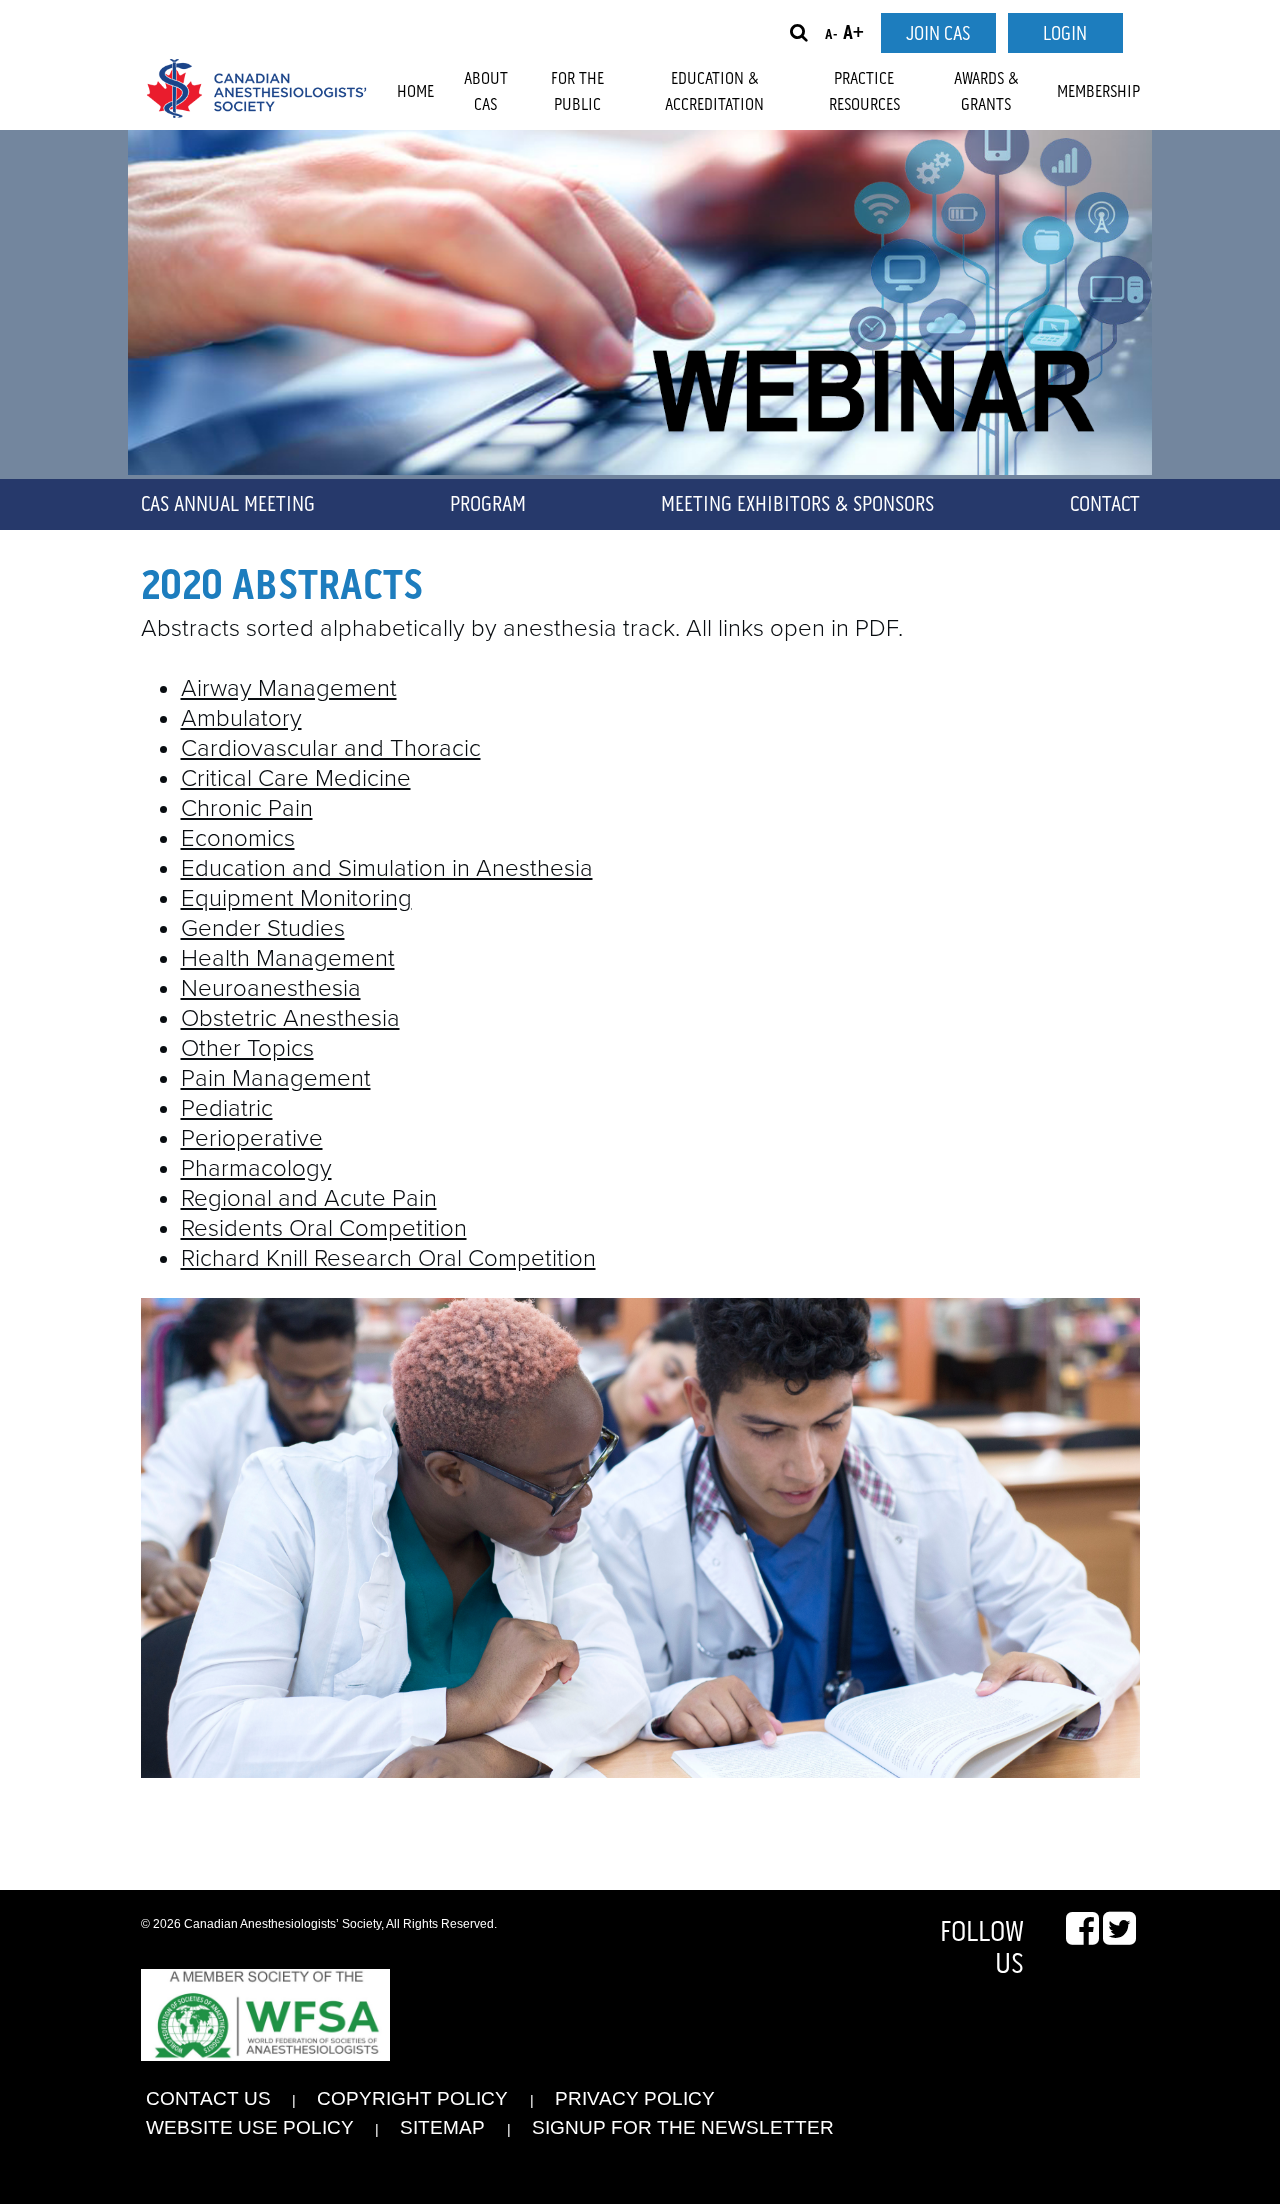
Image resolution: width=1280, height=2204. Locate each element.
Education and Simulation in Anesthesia (387, 868)
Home (415, 92)
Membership (1098, 92)
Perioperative (252, 1138)
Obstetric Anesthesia (290, 1018)
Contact (1105, 505)
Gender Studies (263, 928)
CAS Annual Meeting (228, 505)
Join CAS (938, 34)
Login (1065, 34)
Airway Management (289, 688)
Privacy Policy (635, 2098)
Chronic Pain (247, 808)
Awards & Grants (986, 92)
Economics (238, 838)
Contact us (208, 2098)
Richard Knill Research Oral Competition (388, 1258)
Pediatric (227, 1108)
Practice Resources (864, 92)
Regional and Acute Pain (309, 1198)
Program (488, 505)
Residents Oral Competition (324, 1228)
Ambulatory (241, 718)
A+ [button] (853, 33)
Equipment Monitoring (296, 898)
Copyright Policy (412, 2098)
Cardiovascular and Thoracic (331, 748)
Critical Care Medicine (296, 778)
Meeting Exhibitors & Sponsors (797, 505)
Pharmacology (256, 1168)
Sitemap (442, 2127)
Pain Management (276, 1078)
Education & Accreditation (714, 92)
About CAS (486, 92)
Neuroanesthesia (271, 988)
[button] (799, 33)
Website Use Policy (250, 2127)
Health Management (288, 958)
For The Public (577, 92)
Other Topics (247, 1048)
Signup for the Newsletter (683, 2127)
